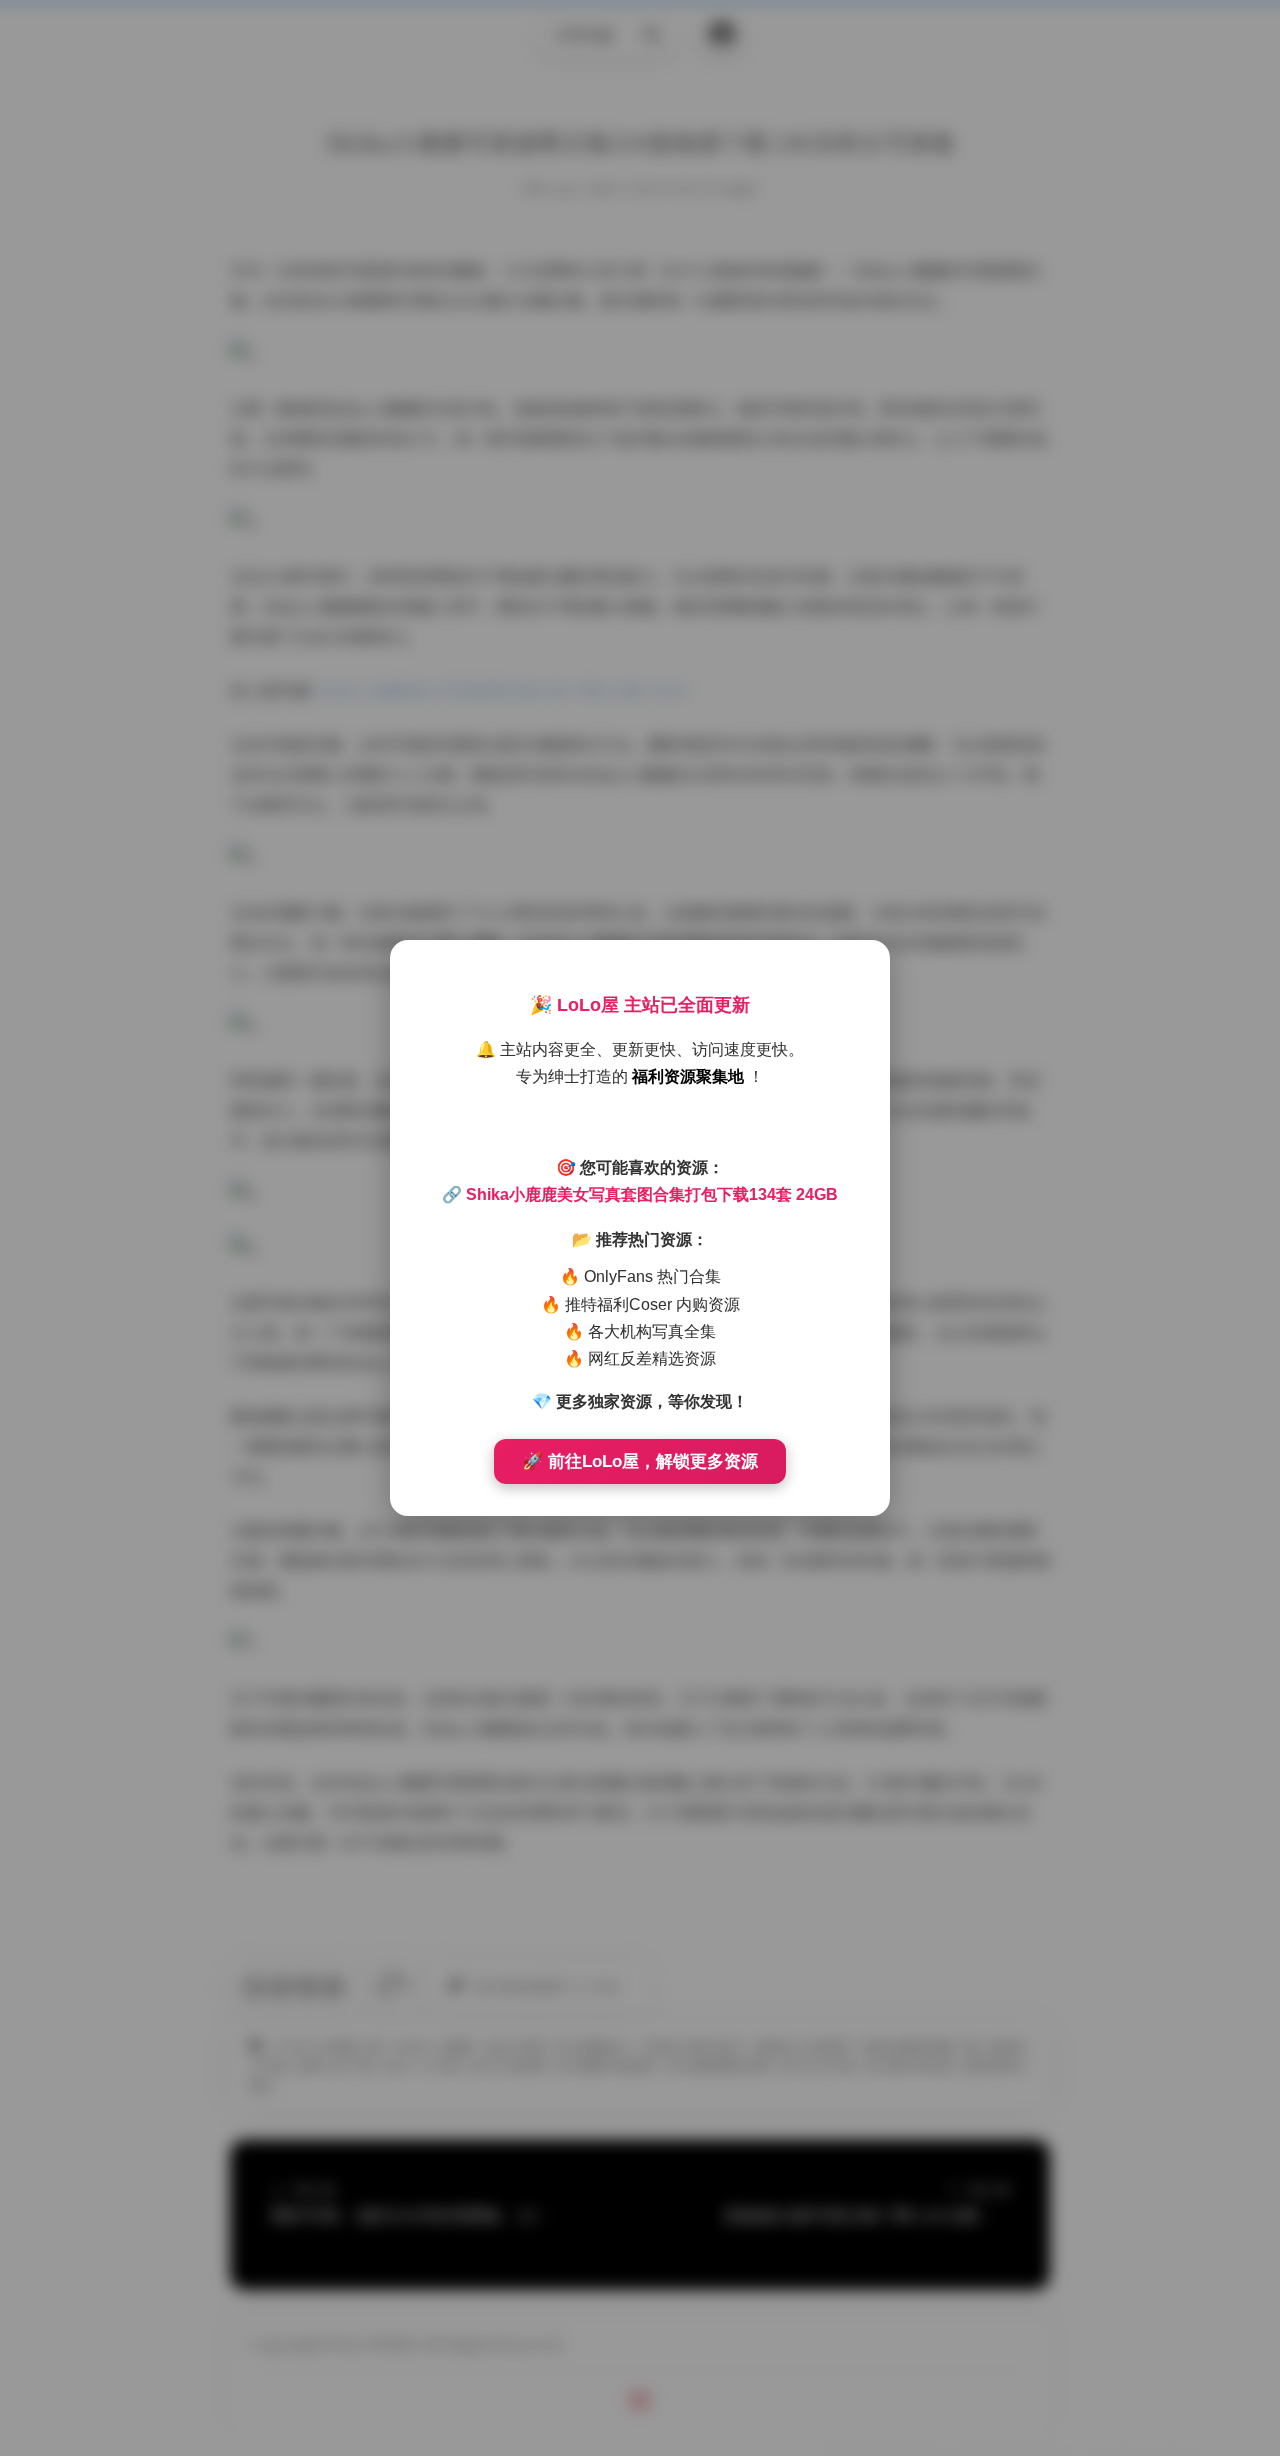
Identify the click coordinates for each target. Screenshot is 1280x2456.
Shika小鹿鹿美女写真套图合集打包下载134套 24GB (652, 1194)
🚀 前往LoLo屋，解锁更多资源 (640, 1461)
